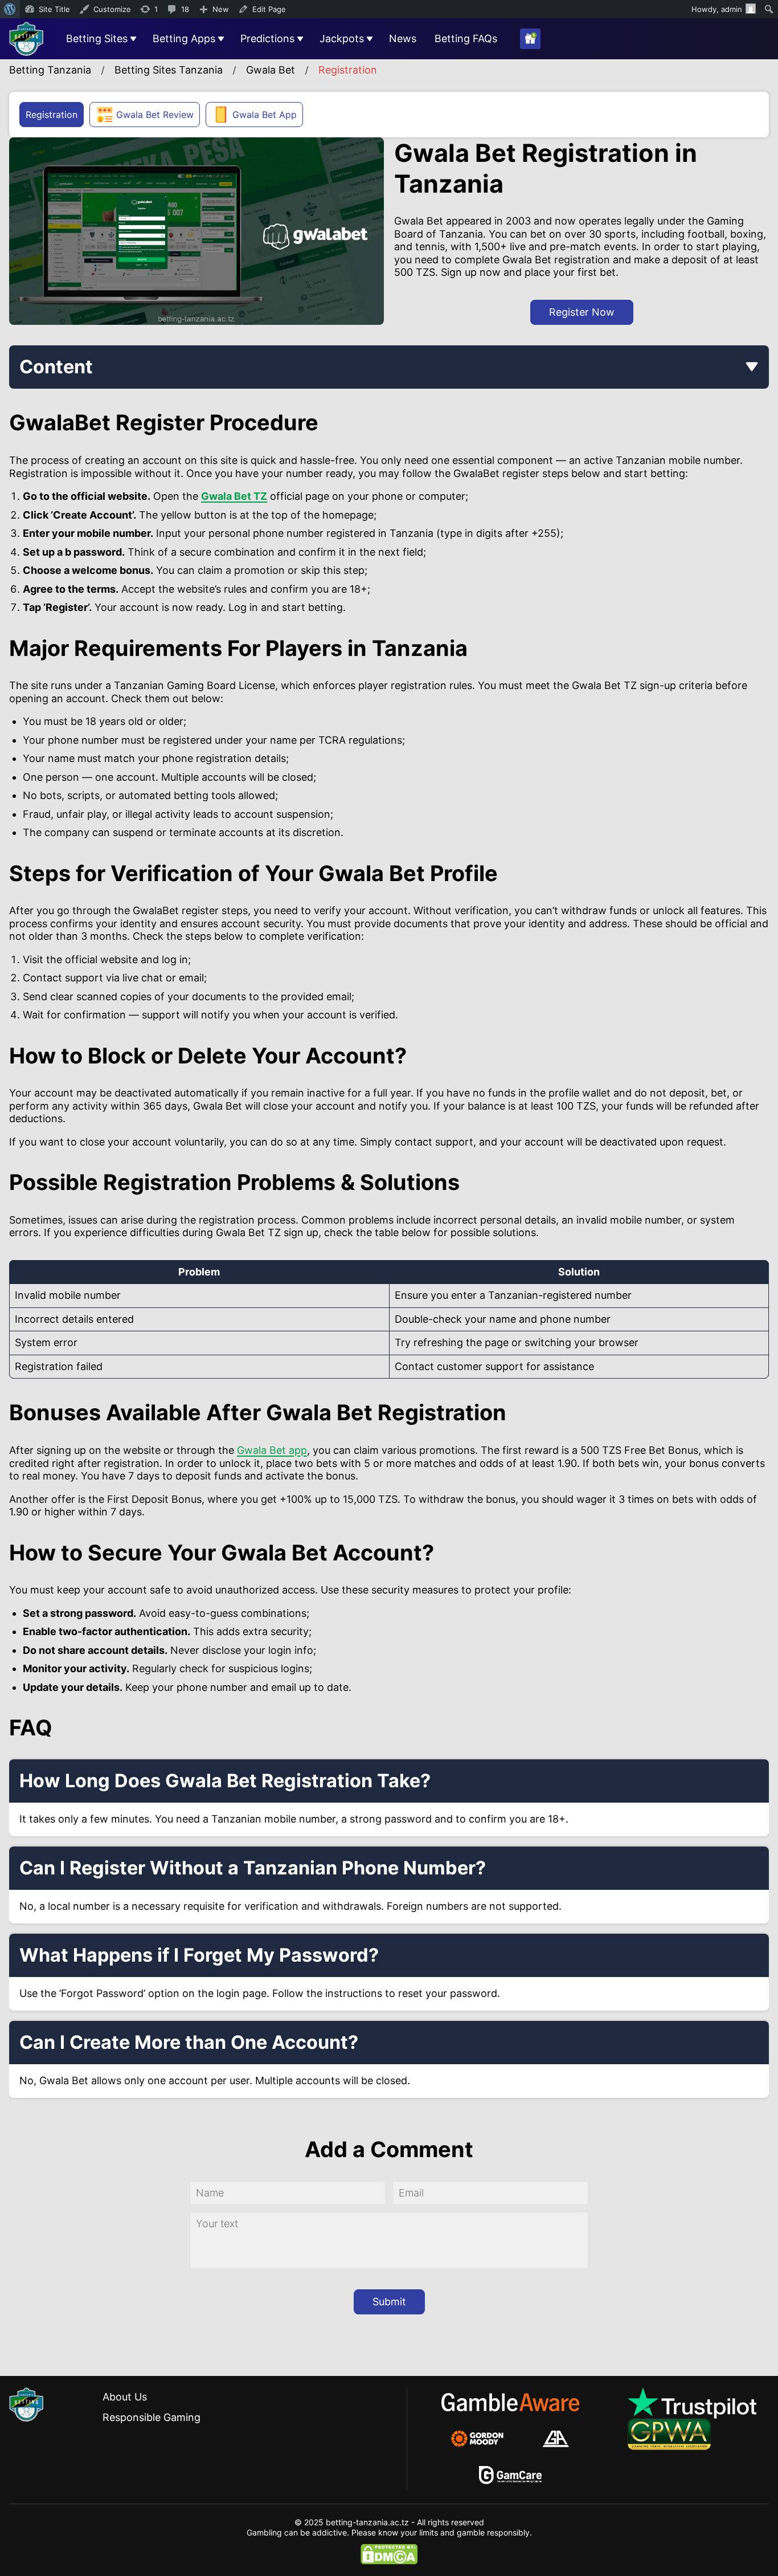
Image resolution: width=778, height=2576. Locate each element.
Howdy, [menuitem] (717, 9)
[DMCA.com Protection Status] (389, 2554)
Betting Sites (97, 38)
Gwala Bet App (265, 115)
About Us (125, 2397)
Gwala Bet (271, 70)
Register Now (582, 312)
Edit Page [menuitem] (269, 9)
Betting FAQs (466, 38)
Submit (389, 2302)
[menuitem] (10, 9)
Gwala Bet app (272, 1450)
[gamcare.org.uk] (511, 2475)
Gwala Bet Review (155, 115)
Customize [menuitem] (112, 9)
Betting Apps (184, 38)
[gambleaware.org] (510, 2402)
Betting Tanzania (50, 70)
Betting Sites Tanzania (169, 70)
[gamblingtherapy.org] (485, 2439)
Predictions (267, 38)
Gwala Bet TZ (234, 496)
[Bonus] (530, 39)
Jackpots (342, 38)
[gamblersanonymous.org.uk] (556, 2439)
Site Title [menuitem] (54, 9)
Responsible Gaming (151, 2417)
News (403, 38)
